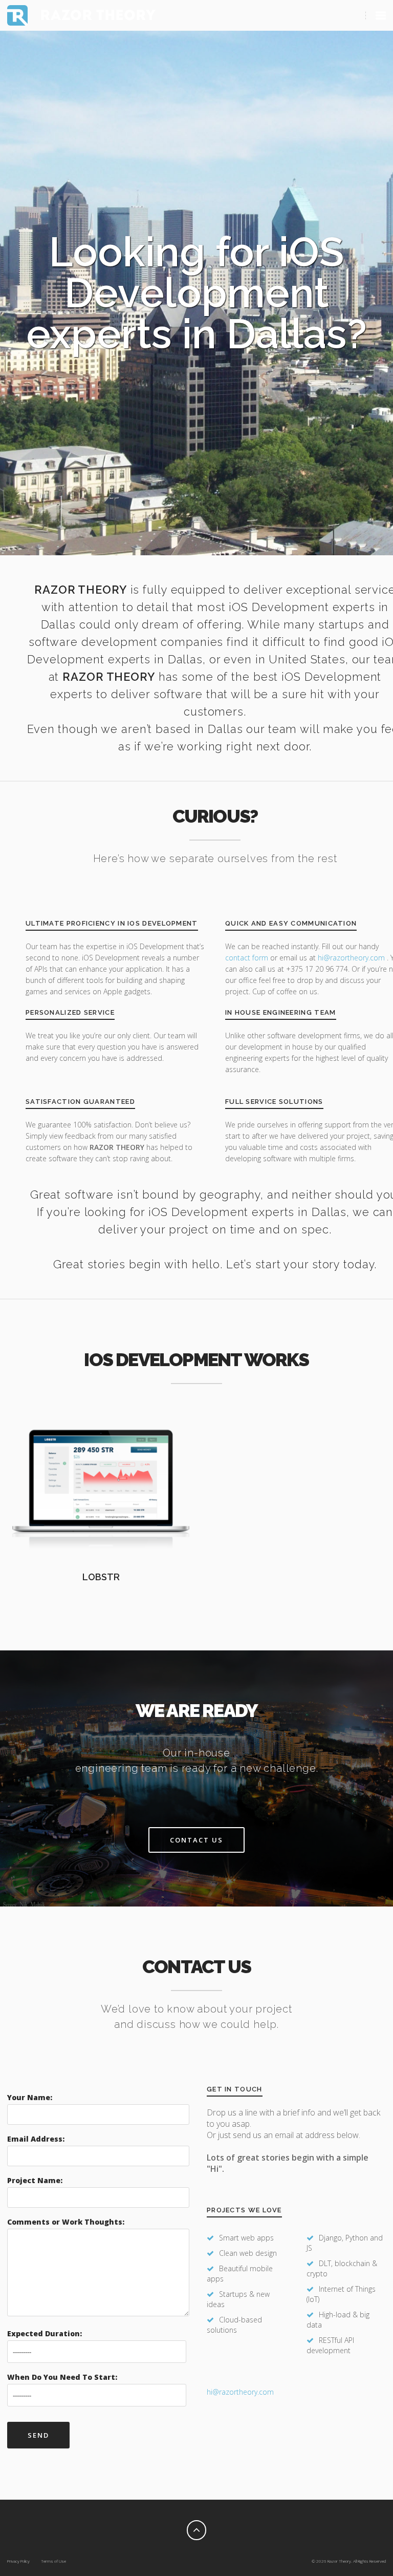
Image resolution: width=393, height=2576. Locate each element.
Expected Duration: (45, 2333)
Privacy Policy (18, 2561)
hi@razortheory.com (352, 958)
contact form (247, 958)
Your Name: (30, 2097)
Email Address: (36, 2139)
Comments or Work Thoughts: (66, 2222)
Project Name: (35, 2180)
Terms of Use (53, 2561)
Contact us (196, 1840)
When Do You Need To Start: (62, 2377)
